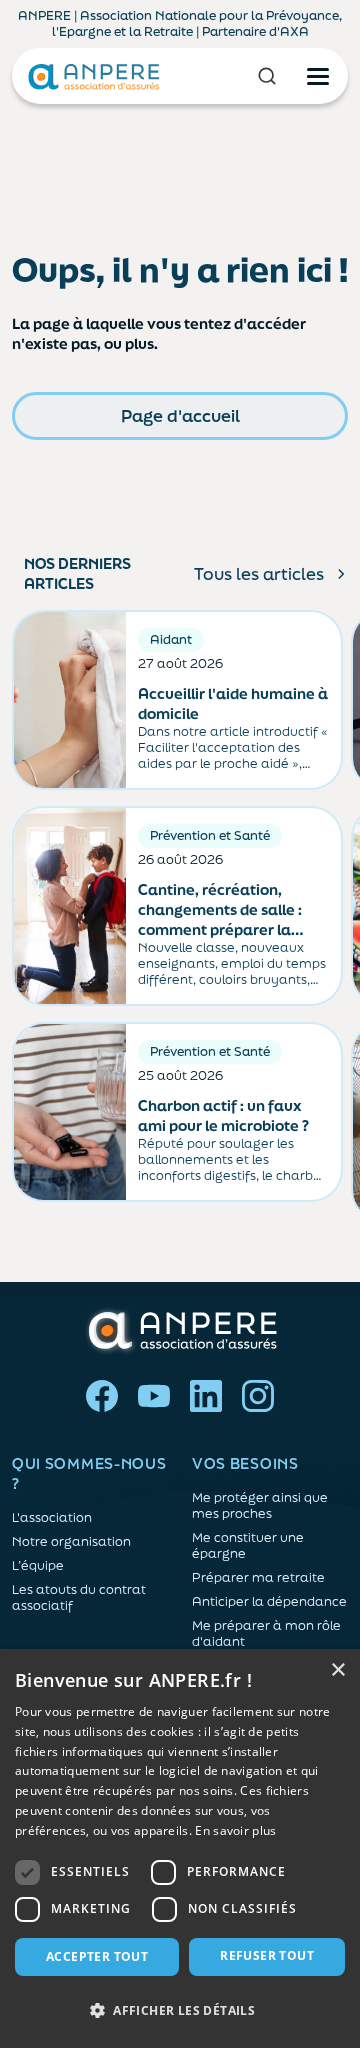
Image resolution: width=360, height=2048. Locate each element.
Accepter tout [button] (97, 1956)
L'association (52, 1518)
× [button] (337, 1670)
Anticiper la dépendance (269, 1602)
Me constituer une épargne (248, 1546)
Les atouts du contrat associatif (79, 1598)
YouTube (154, 1396)
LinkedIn (206, 1396)
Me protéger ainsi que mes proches (260, 1506)
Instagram (258, 1396)
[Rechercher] (267, 76)
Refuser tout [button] (267, 1955)
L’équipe (38, 1566)
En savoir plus (235, 1830)
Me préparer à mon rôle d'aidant (266, 1634)
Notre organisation (71, 1542)
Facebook (102, 1396)
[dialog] (180, 1848)
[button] (180, 2011)
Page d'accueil (180, 415)
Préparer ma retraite (258, 1578)
